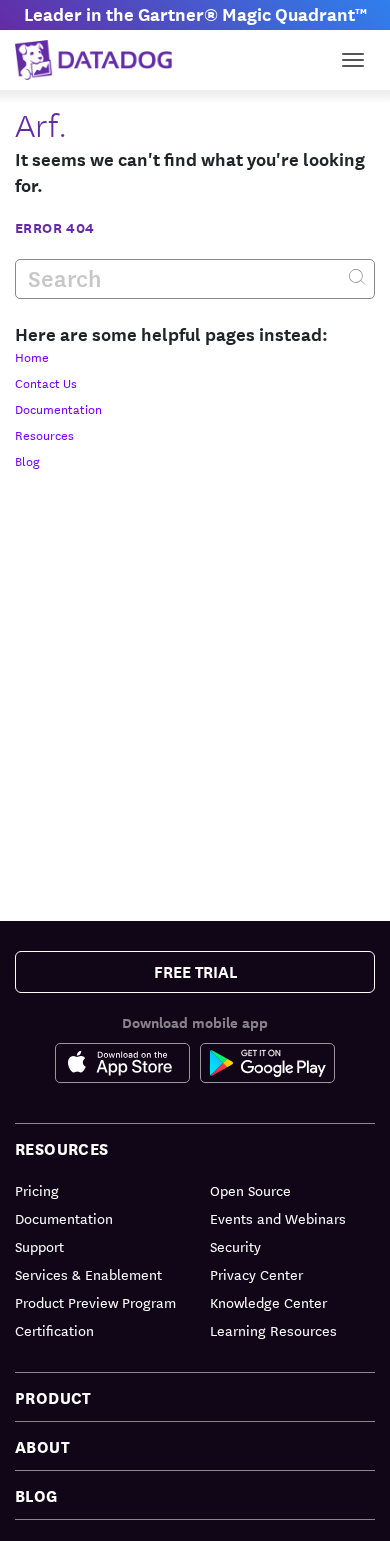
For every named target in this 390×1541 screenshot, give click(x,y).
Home (32, 356)
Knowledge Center (268, 1302)
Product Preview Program (95, 1302)
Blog (27, 460)
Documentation (58, 408)
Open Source (250, 1190)
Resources (44, 434)
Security (235, 1246)
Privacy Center (256, 1274)
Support (39, 1246)
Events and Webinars (278, 1218)
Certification (54, 1330)
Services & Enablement (88, 1274)
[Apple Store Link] (127, 1063)
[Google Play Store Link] (267, 1063)
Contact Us (46, 382)
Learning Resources (273, 1330)
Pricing (37, 1190)
